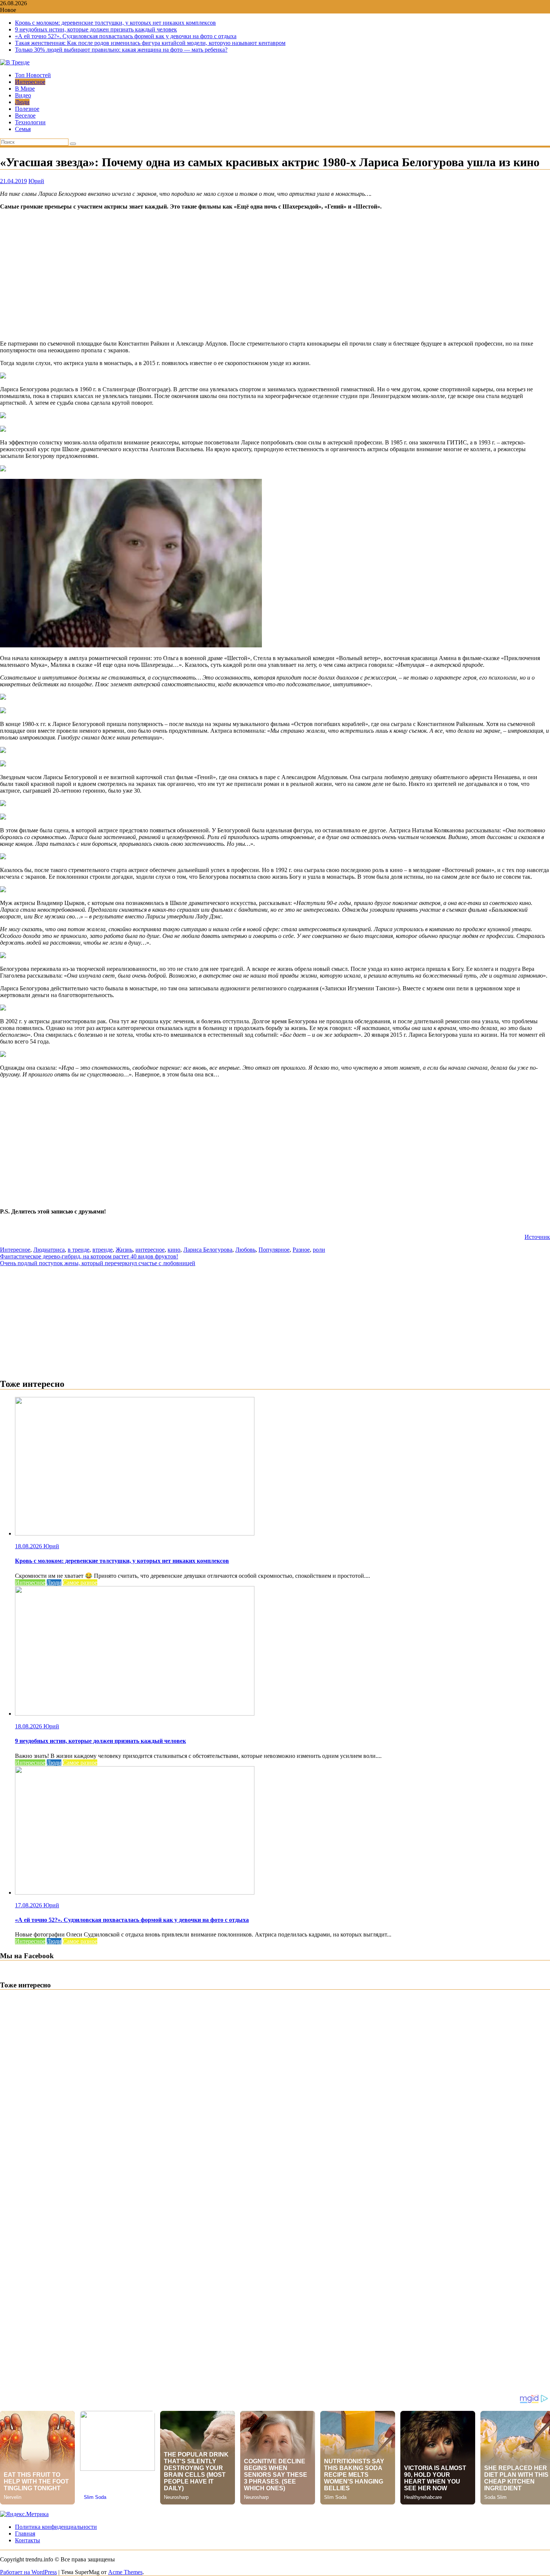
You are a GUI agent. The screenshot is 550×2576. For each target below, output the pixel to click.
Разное (301, 1250)
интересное (150, 1250)
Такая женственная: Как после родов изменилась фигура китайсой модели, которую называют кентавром (150, 43)
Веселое (25, 116)
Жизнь (124, 1250)
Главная (25, 2534)
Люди (22, 102)
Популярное (274, 1250)
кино (174, 1250)
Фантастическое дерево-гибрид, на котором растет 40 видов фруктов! (89, 1256)
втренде (103, 1250)
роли (319, 1250)
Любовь (245, 1250)
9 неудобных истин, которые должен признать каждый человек (96, 29)
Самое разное (80, 1582)
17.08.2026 (29, 1905)
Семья (23, 129)
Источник (537, 1237)
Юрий (36, 181)
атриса (56, 1250)
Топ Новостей (33, 75)
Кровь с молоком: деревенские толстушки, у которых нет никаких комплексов (115, 23)
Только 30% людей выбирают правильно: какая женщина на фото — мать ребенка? (121, 50)
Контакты (28, 2540)
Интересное (30, 82)
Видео (23, 95)
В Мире (25, 89)
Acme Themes (125, 2572)
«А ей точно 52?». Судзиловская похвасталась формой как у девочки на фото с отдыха (126, 36)
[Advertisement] (275, 275)
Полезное (27, 109)
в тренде (79, 1250)
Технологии (30, 122)
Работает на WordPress (28, 2572)
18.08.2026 (29, 1546)
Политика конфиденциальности (56, 2527)
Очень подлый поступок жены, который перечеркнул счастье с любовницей (98, 1263)
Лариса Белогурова (208, 1250)
